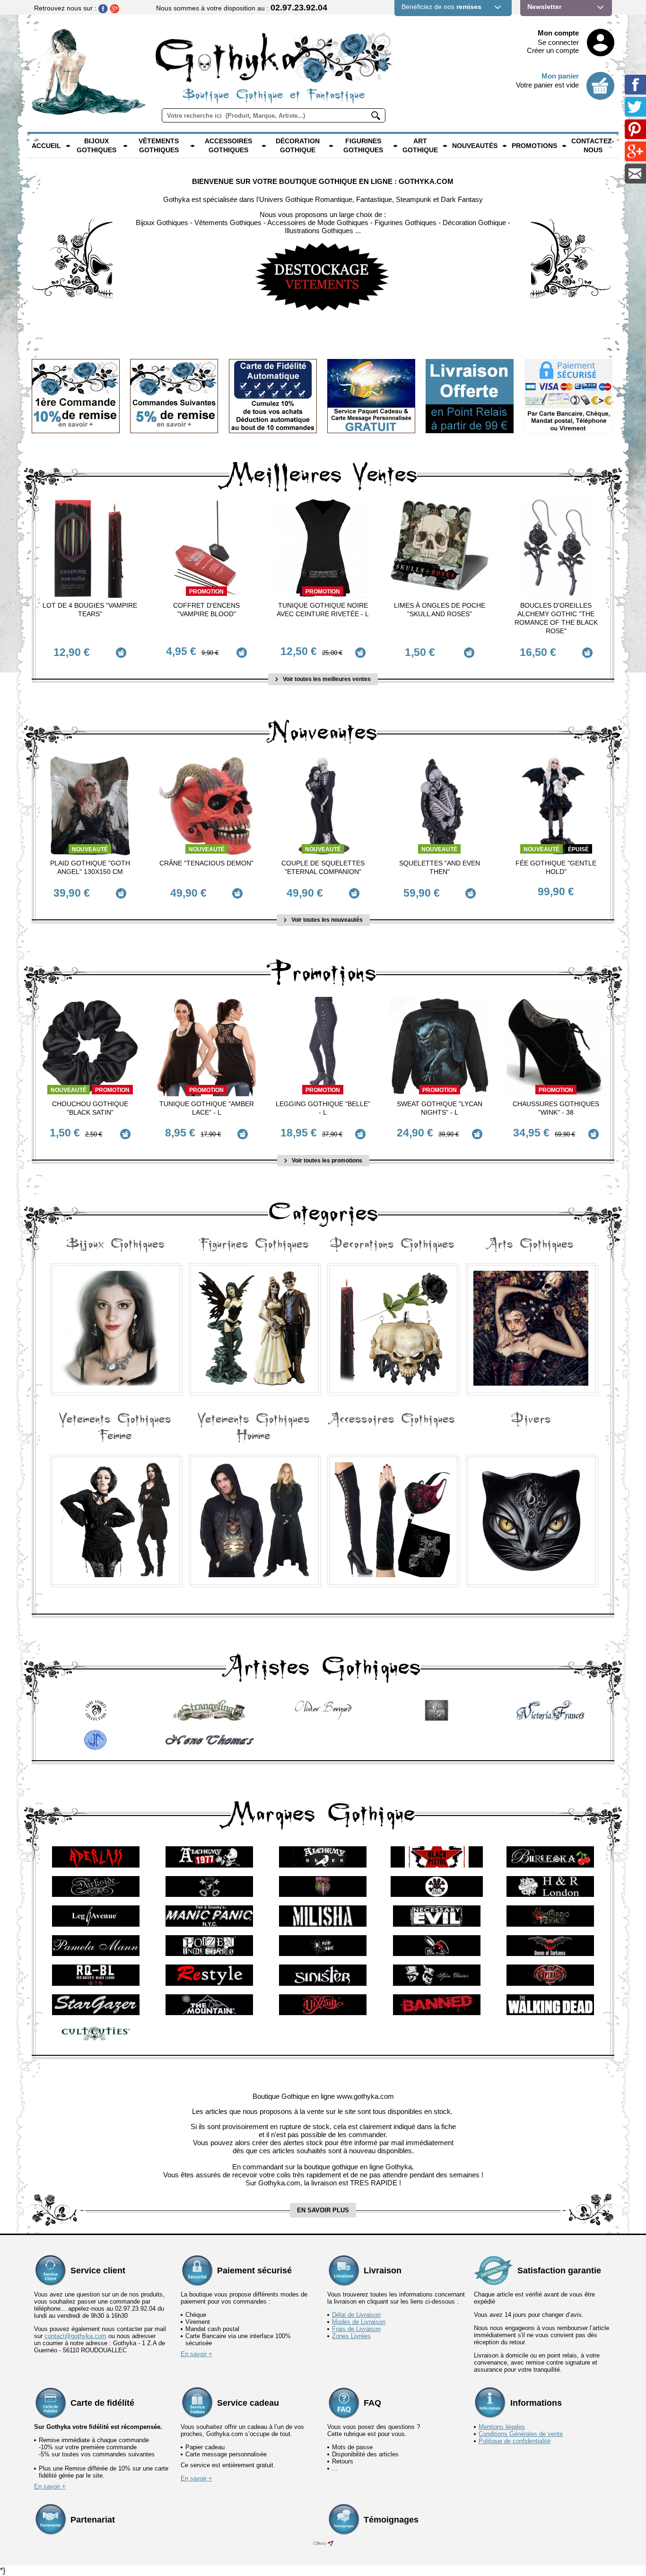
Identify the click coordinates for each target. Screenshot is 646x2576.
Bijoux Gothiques (96, 146)
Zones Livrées (351, 2336)
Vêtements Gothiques (159, 146)
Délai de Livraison (356, 2315)
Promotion (206, 592)
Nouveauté (90, 849)
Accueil (46, 146)
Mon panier (560, 76)
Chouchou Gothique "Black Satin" (90, 1108)
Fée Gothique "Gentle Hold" (556, 867)
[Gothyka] (68, 146)
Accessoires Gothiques (228, 146)
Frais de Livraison (356, 2329)
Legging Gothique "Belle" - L (323, 1108)
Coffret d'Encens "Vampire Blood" (206, 610)
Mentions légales (502, 2427)
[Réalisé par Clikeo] (331, 2543)
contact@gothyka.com (75, 2336)
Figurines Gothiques (363, 146)
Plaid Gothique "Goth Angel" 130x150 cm (90, 867)
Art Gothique (420, 146)
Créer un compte (553, 50)
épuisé (578, 849)
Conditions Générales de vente (521, 2434)
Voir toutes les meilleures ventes (326, 679)
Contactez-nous (593, 146)
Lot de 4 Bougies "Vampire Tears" (90, 610)
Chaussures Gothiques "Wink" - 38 (556, 1108)
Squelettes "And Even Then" (440, 867)
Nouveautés (475, 146)
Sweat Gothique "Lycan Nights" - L (440, 1108)
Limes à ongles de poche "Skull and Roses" (440, 610)
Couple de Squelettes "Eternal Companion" (323, 867)
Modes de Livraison (359, 2322)
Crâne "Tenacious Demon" (206, 863)
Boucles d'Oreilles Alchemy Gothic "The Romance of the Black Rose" (556, 618)
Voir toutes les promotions (326, 1161)
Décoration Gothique (298, 146)
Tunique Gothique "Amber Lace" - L (207, 1108)
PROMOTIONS (534, 146)
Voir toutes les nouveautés (326, 920)
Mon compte (558, 33)
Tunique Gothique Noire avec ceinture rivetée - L (323, 610)
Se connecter (558, 42)
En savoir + (196, 2354)
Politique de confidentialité (515, 2441)
